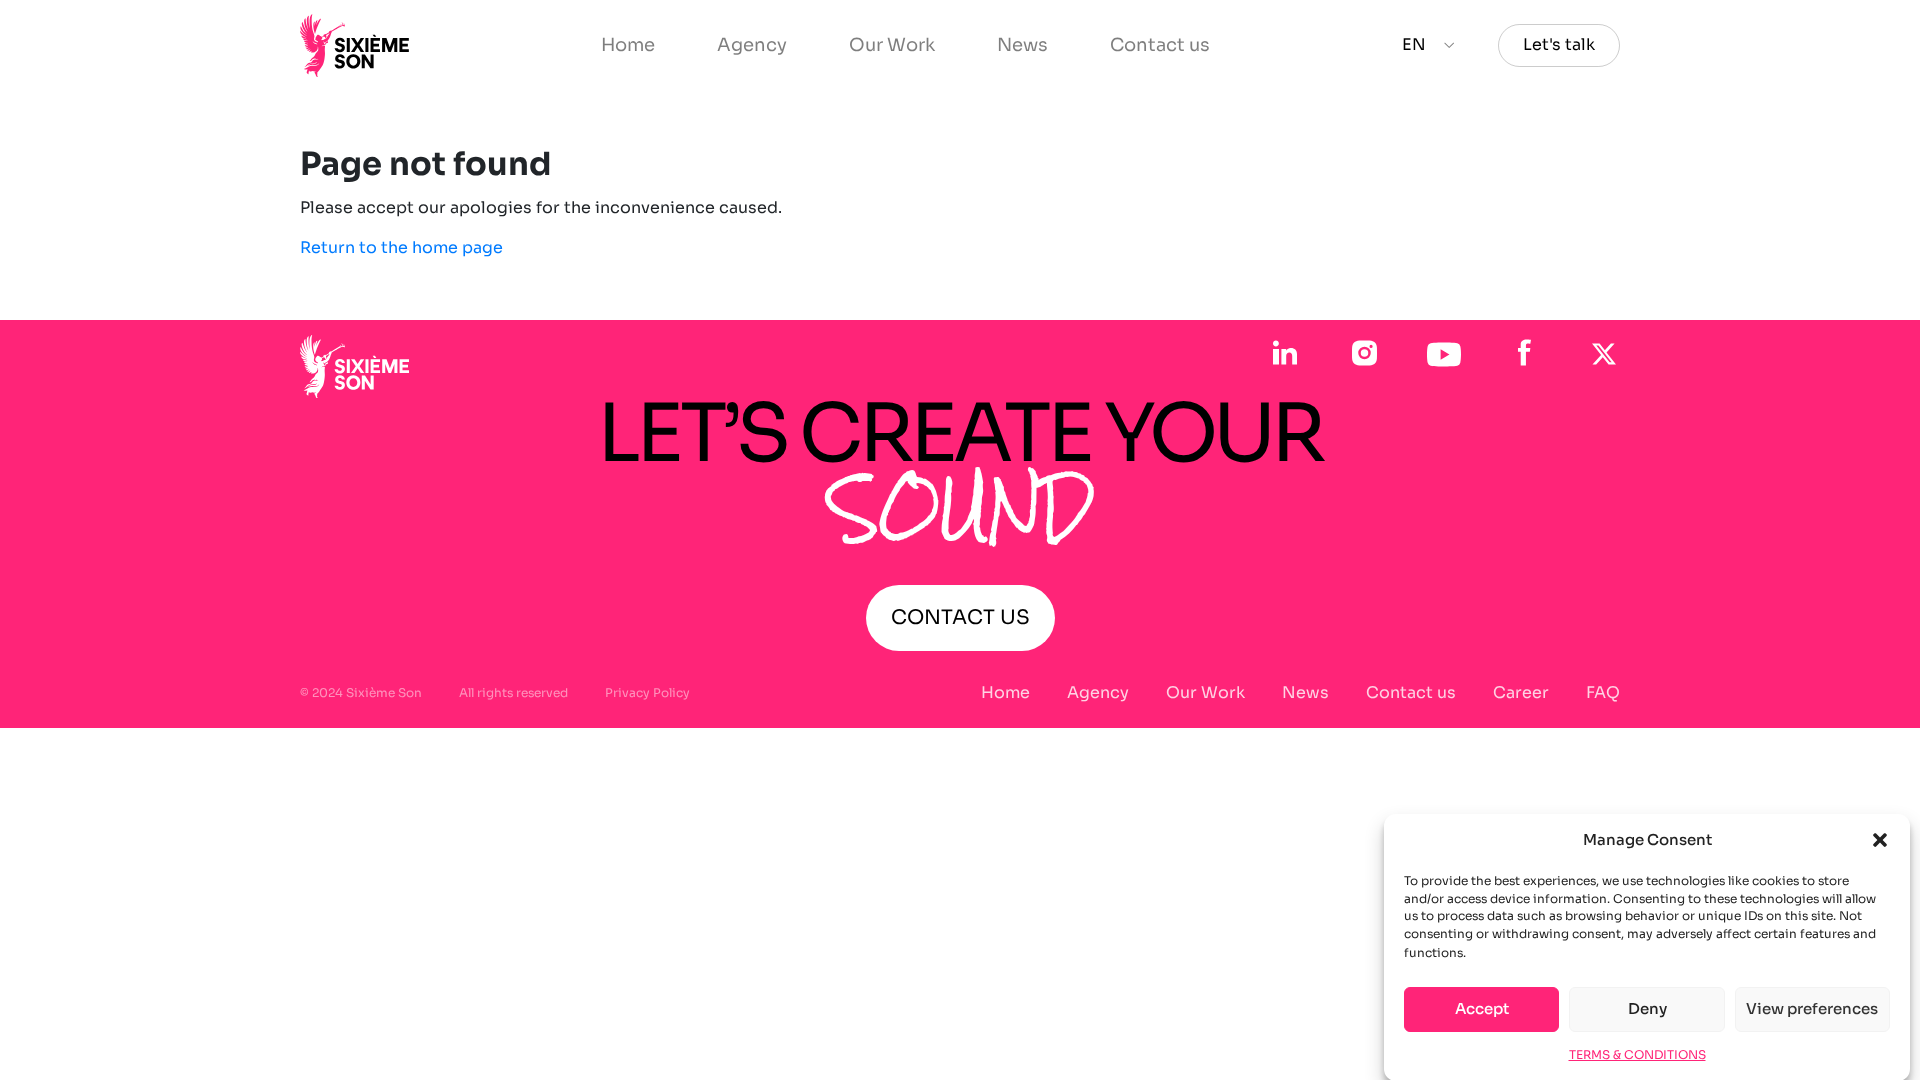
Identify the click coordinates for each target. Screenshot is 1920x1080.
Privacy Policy (647, 693)
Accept (1482, 1008)
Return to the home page (401, 247)
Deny (1647, 1008)
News (1022, 45)
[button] (1880, 840)
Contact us (1160, 45)
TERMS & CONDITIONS (1637, 1053)
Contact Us (960, 617)
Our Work (892, 45)
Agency (752, 45)
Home (628, 45)
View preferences (1812, 1008)
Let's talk (1559, 44)
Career (1521, 692)
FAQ (1603, 692)
